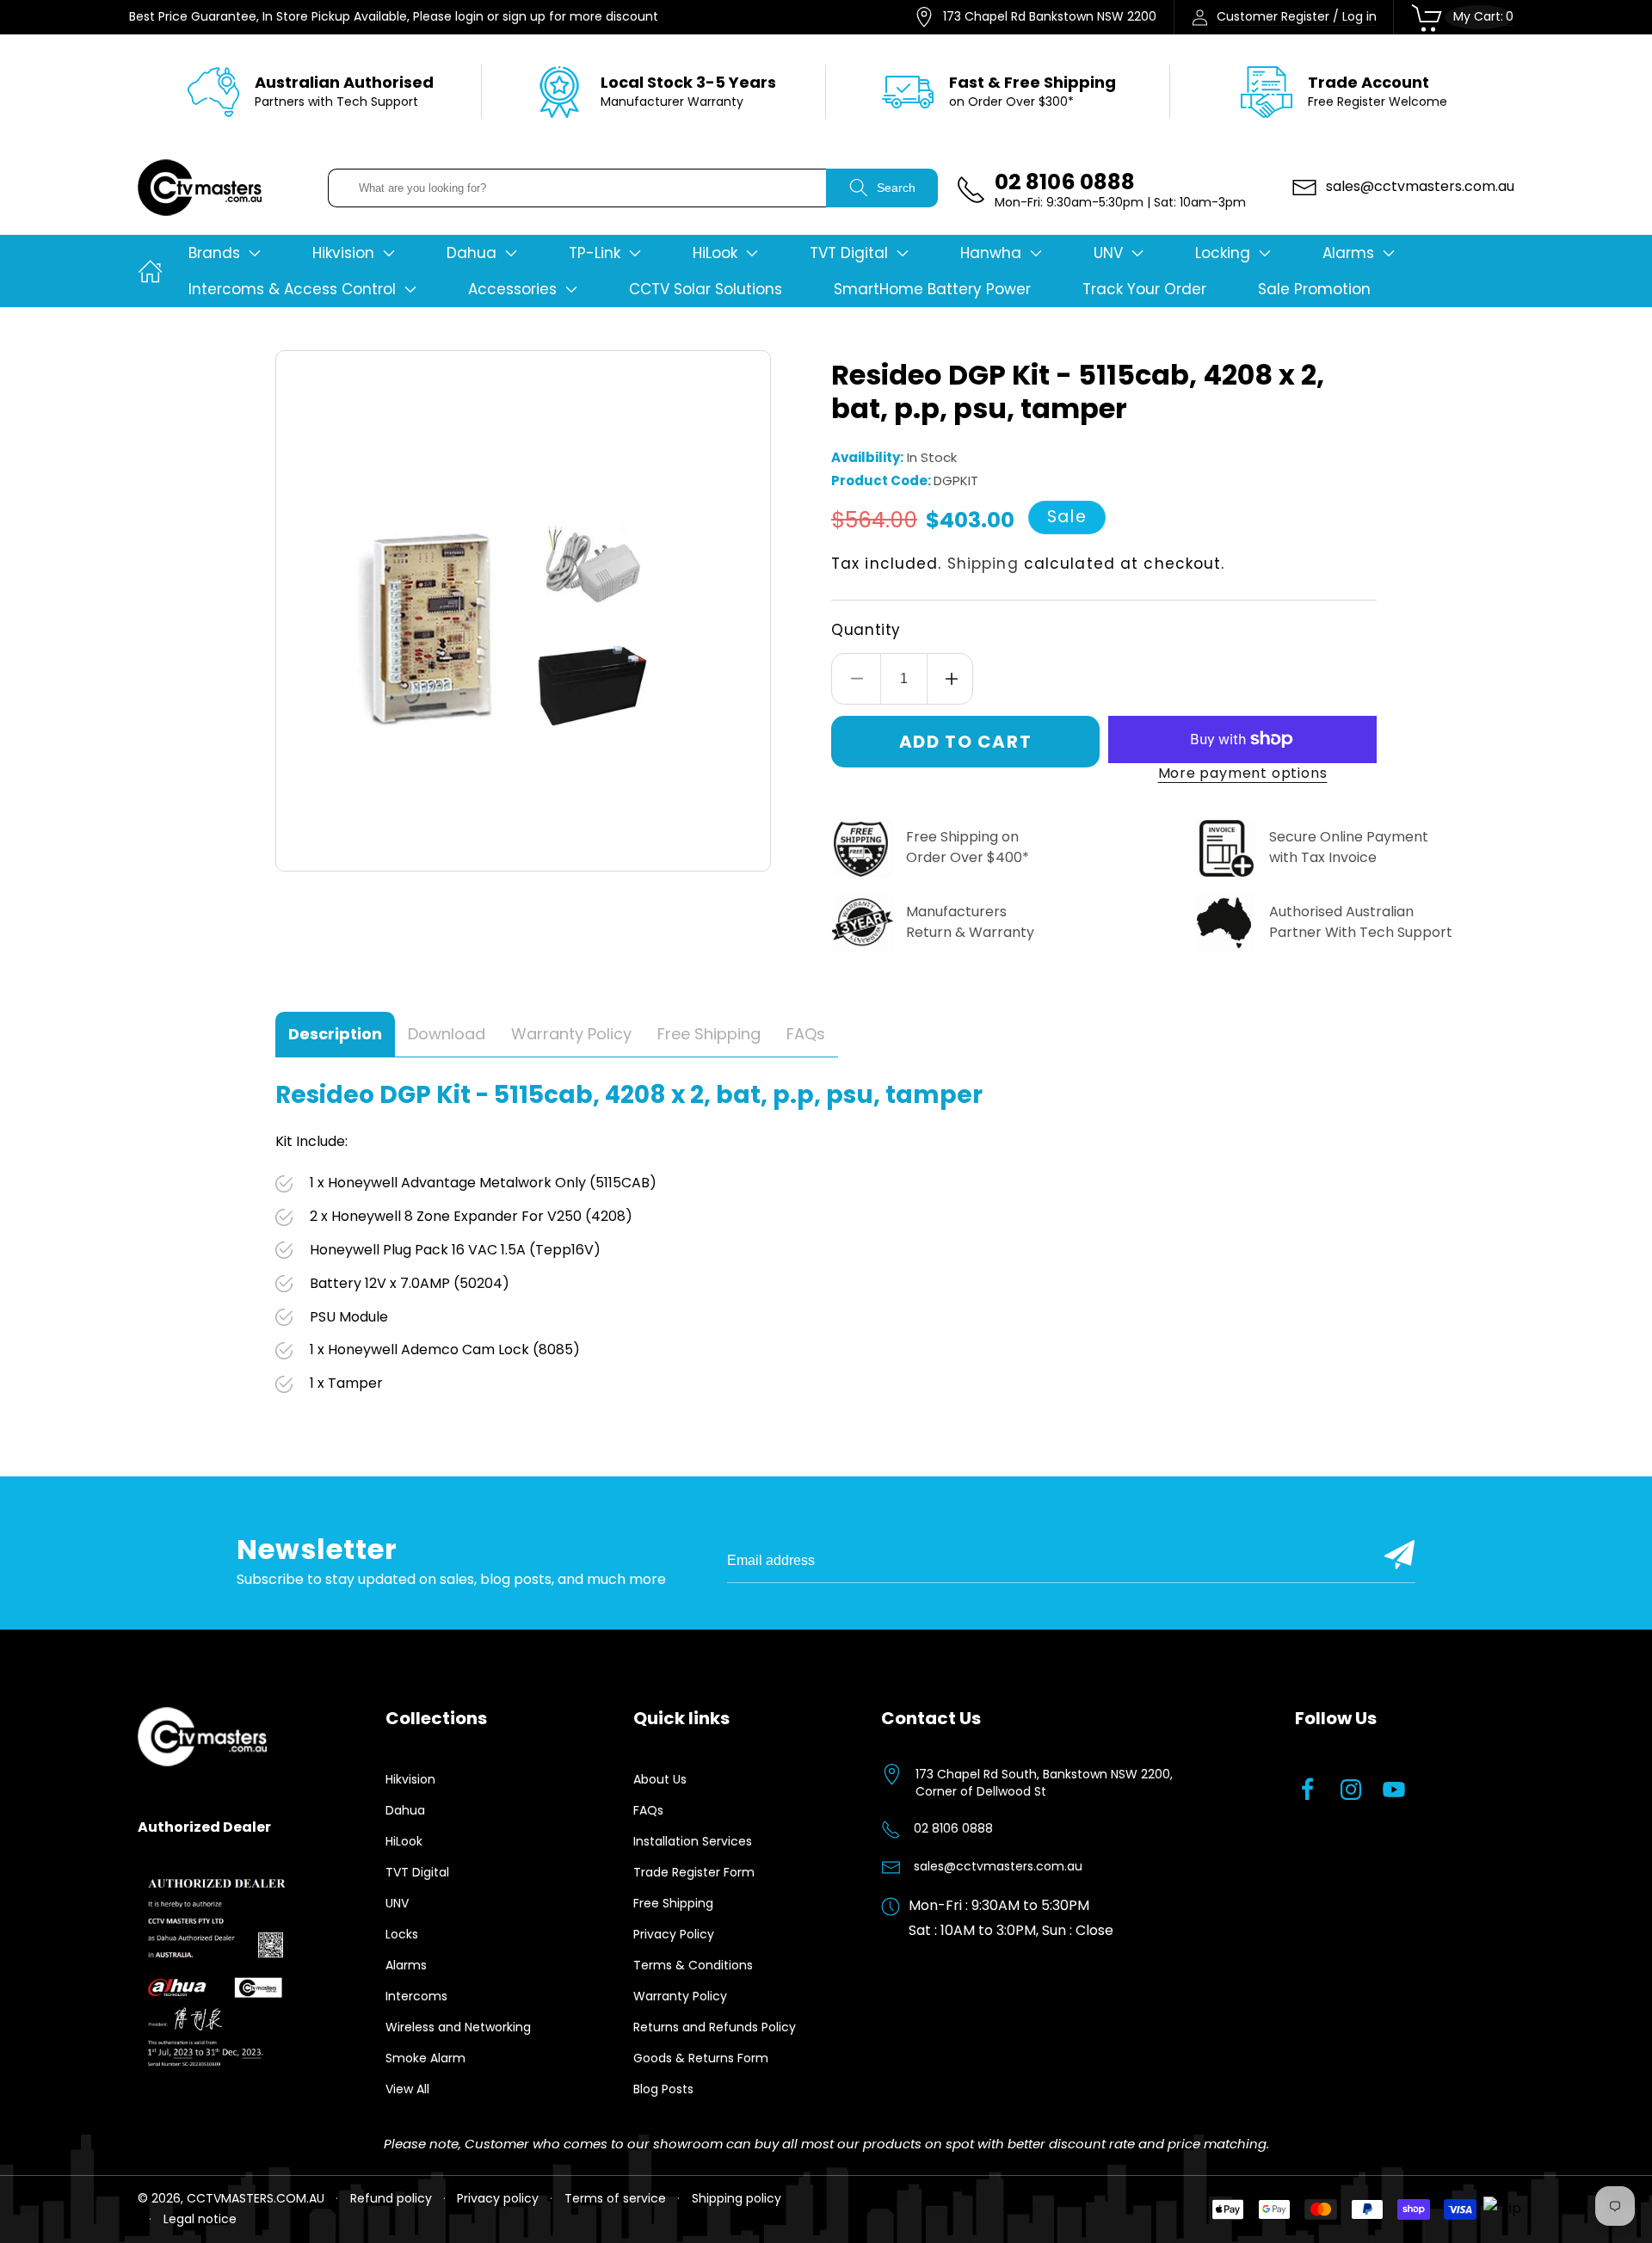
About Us (660, 1779)
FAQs (648, 1810)
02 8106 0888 (953, 1828)
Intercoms (416, 1996)
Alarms (406, 1965)
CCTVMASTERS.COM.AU (256, 2198)
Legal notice (200, 2219)
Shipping (983, 564)
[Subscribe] (1399, 1555)
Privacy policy (498, 2198)
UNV (397, 1903)
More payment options (1243, 773)
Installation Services (693, 1841)
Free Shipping (673, 1903)
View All (407, 2089)
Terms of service (615, 2198)
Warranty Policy (680, 1996)
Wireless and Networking (458, 2027)
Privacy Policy (674, 1934)
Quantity (866, 630)
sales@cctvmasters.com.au (998, 1866)
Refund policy (391, 2198)
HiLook (404, 1841)
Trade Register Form (694, 1872)
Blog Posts (663, 2089)
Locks (402, 1934)
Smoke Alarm (425, 2058)
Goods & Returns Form (701, 2058)
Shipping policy (737, 2198)
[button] (225, 253)
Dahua (405, 1810)
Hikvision (410, 1779)
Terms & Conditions (693, 1965)
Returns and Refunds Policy (715, 2027)
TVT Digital (417, 1872)
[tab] (335, 1035)
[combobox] (577, 188)
